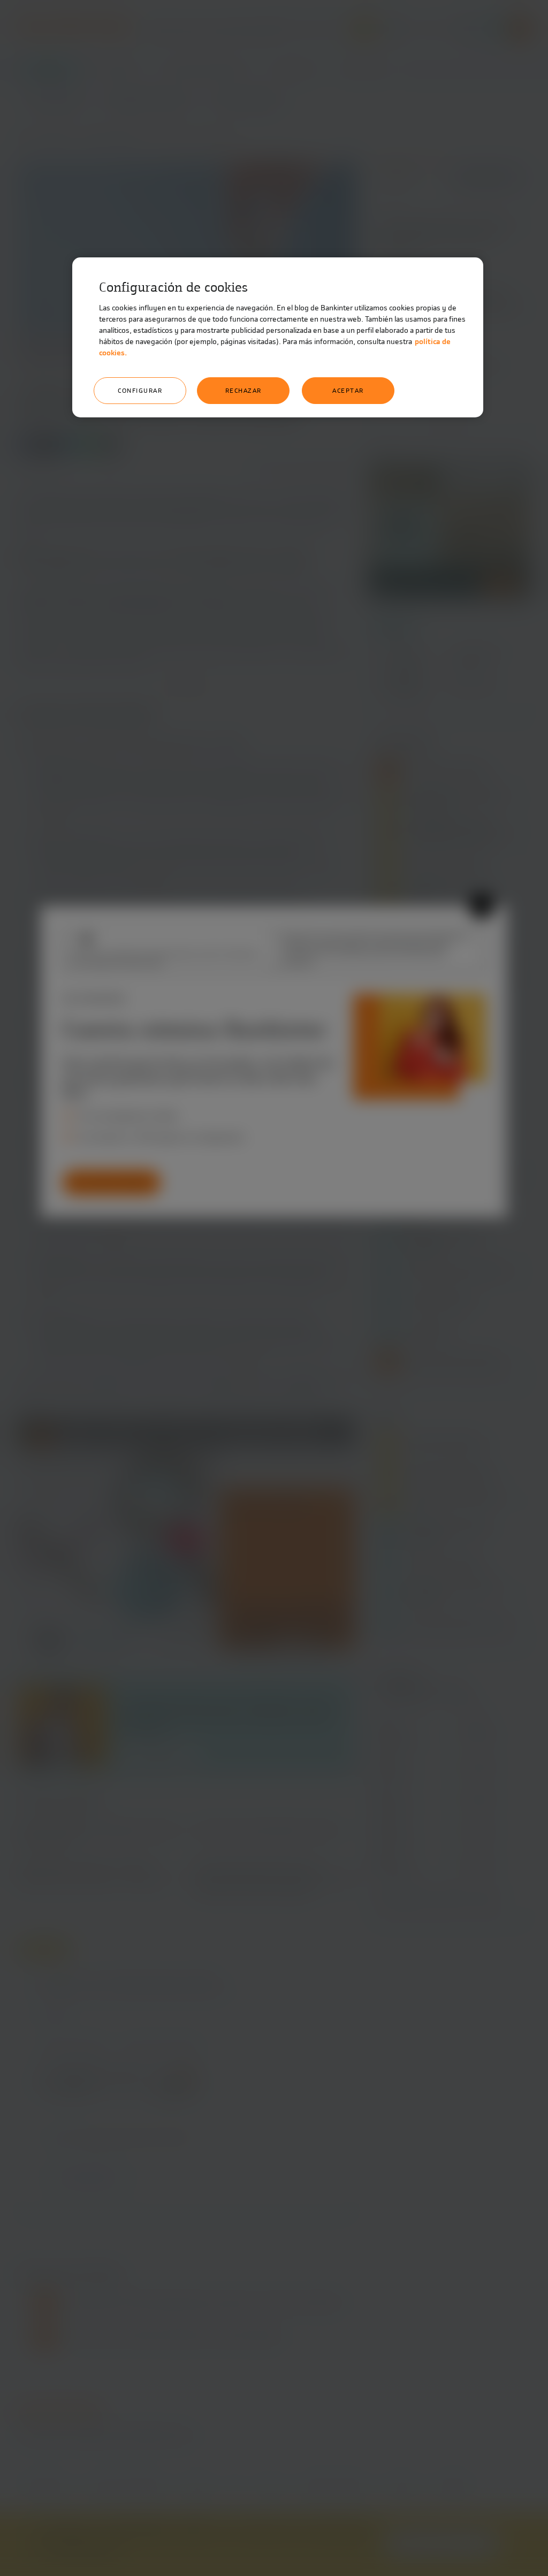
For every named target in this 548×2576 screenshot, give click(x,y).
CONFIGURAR (140, 391)
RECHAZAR (243, 391)
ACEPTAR (348, 391)
